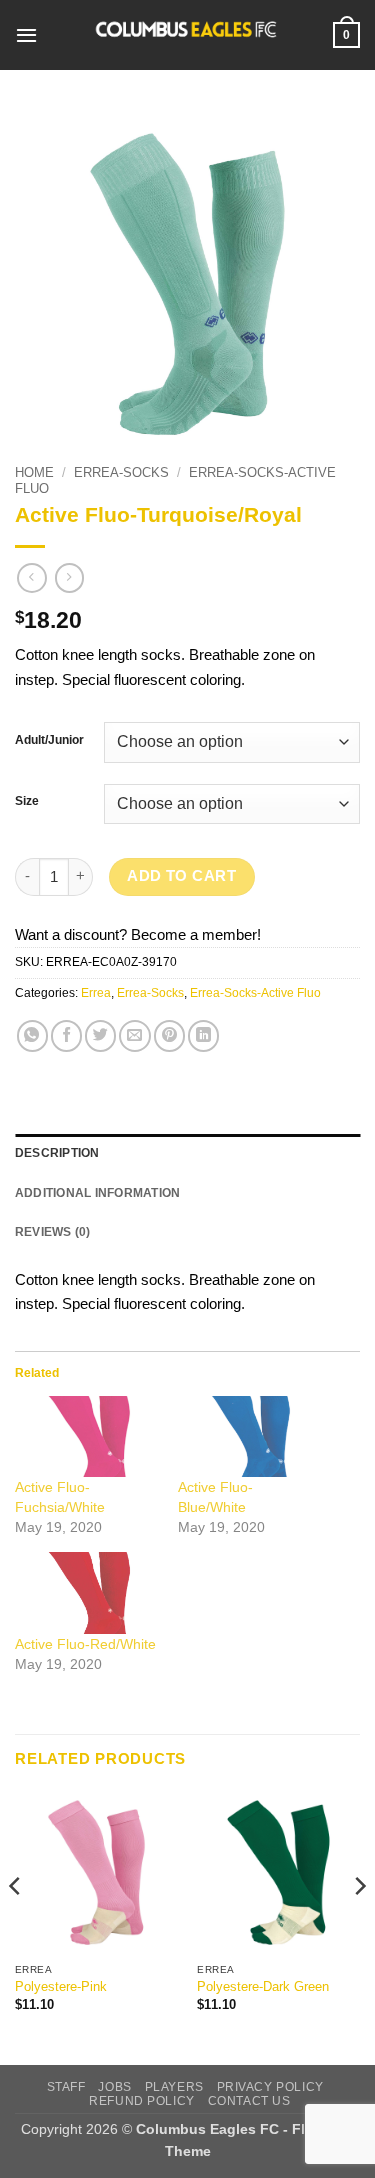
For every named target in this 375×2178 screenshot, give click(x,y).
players (174, 2086)
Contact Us (249, 2100)
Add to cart (181, 876)
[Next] (359, 1926)
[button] (26, 35)
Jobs (114, 2086)
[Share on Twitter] (100, 1035)
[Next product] (31, 578)
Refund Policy (142, 2100)
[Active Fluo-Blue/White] (249, 1436)
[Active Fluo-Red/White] (86, 1592)
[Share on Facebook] (66, 1035)
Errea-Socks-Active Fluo (255, 993)
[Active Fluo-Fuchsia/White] (86, 1436)
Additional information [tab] (97, 1193)
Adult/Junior (49, 740)
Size (27, 801)
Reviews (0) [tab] (53, 1232)
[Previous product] (69, 578)
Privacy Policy (270, 2086)
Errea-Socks (121, 472)
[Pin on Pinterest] (169, 1035)
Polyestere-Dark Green (263, 1986)
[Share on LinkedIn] (203, 1035)
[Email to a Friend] (134, 1035)
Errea (96, 993)
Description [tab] (57, 1153)
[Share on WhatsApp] (32, 1035)
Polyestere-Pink (61, 1986)
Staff (66, 2086)
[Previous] (16, 1926)
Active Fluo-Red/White (85, 1644)
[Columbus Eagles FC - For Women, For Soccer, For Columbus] (185, 35)
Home (34, 472)
